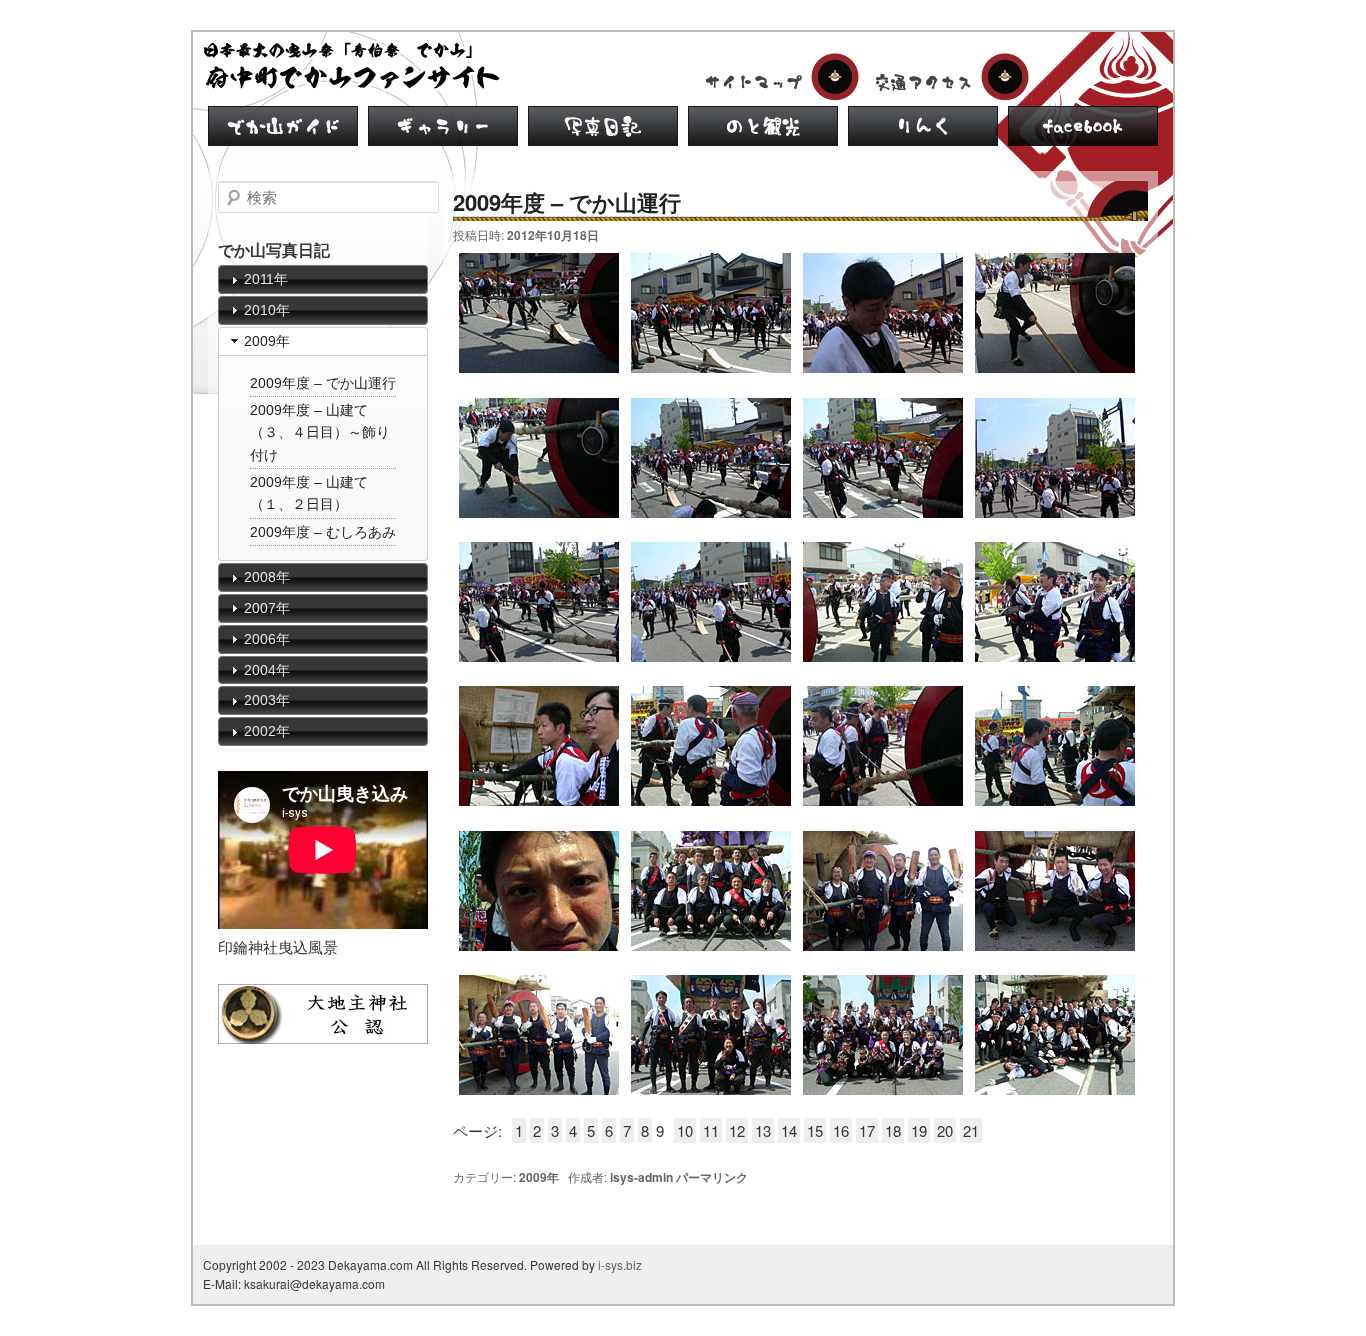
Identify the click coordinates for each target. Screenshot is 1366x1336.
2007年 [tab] (267, 608)
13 (763, 1130)
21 (971, 1130)
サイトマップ (778, 77)
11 (711, 1130)
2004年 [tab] (267, 670)
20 (945, 1130)
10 (685, 1130)
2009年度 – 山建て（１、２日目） (309, 493)
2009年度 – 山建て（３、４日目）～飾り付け (320, 432)
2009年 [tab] (267, 341)
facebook (1083, 126)
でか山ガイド (283, 126)
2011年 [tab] (266, 279)
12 (737, 1130)
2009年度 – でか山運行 (323, 383)
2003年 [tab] (267, 700)
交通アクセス (948, 77)
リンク (923, 126)
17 (867, 1130)
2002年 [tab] (267, 731)
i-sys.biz (620, 1264)
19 (919, 1130)
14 (789, 1130)
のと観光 (763, 126)
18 (893, 1130)
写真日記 (603, 126)
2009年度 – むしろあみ (323, 532)
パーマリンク (712, 1177)
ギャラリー (443, 126)
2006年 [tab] (267, 639)
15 (815, 1130)
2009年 (539, 1177)
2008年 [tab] (267, 577)
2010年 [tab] (267, 310)
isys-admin (641, 1177)
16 (841, 1130)
